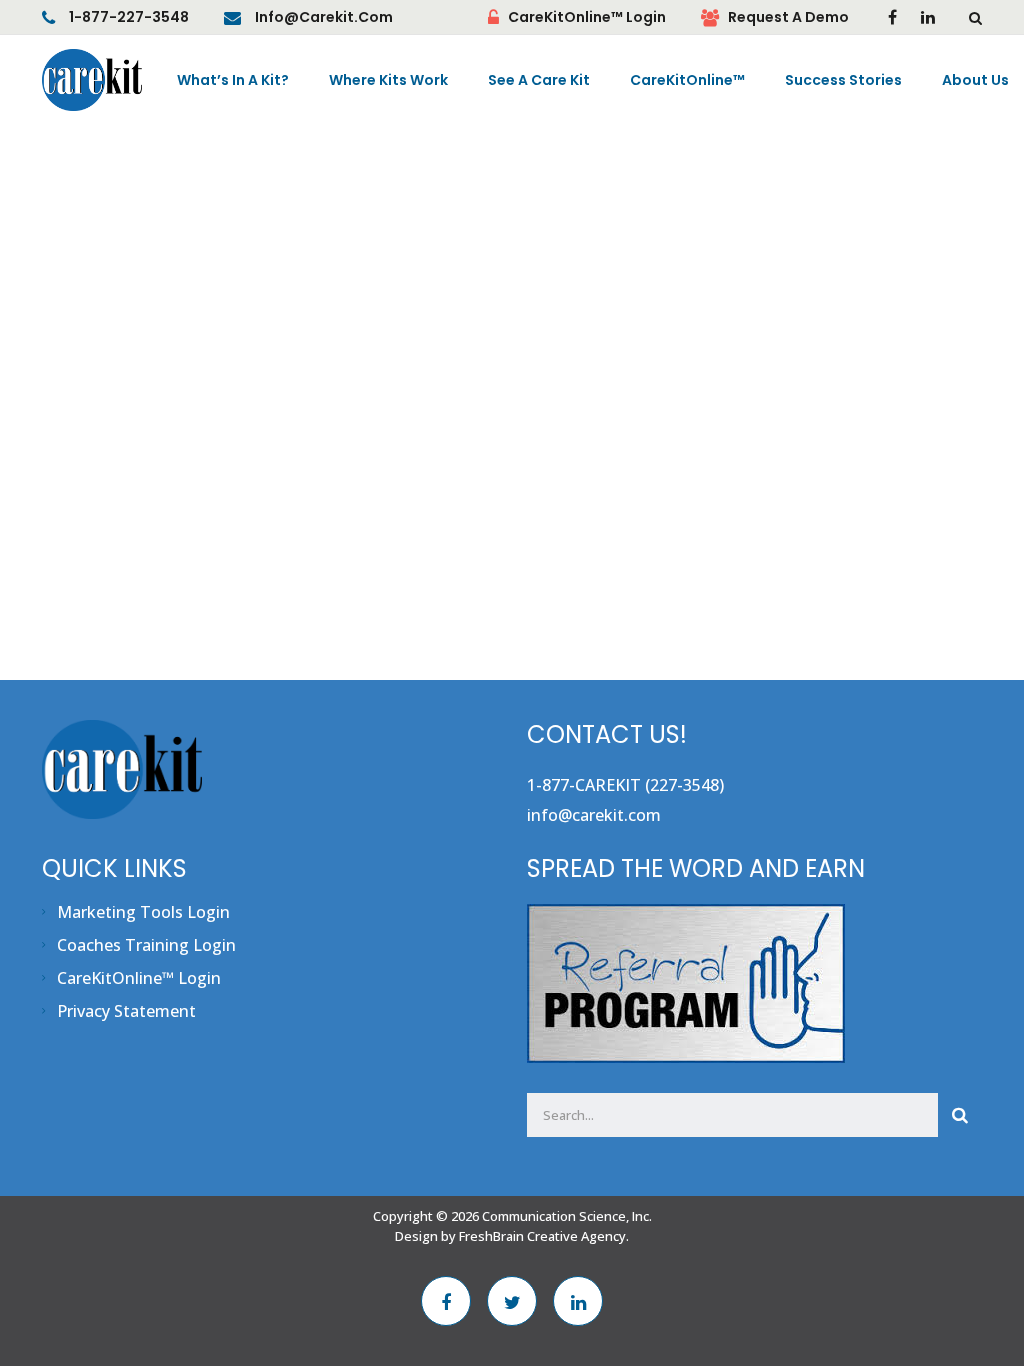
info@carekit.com (324, 17)
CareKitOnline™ (687, 80)
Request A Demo (788, 17)
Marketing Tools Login (143, 912)
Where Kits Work (388, 80)
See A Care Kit (539, 80)
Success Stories (843, 80)
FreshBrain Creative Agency (542, 1236)
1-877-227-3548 (129, 17)
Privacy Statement (126, 1011)
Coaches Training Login (146, 945)
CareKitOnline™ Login (587, 17)
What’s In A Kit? (233, 80)
